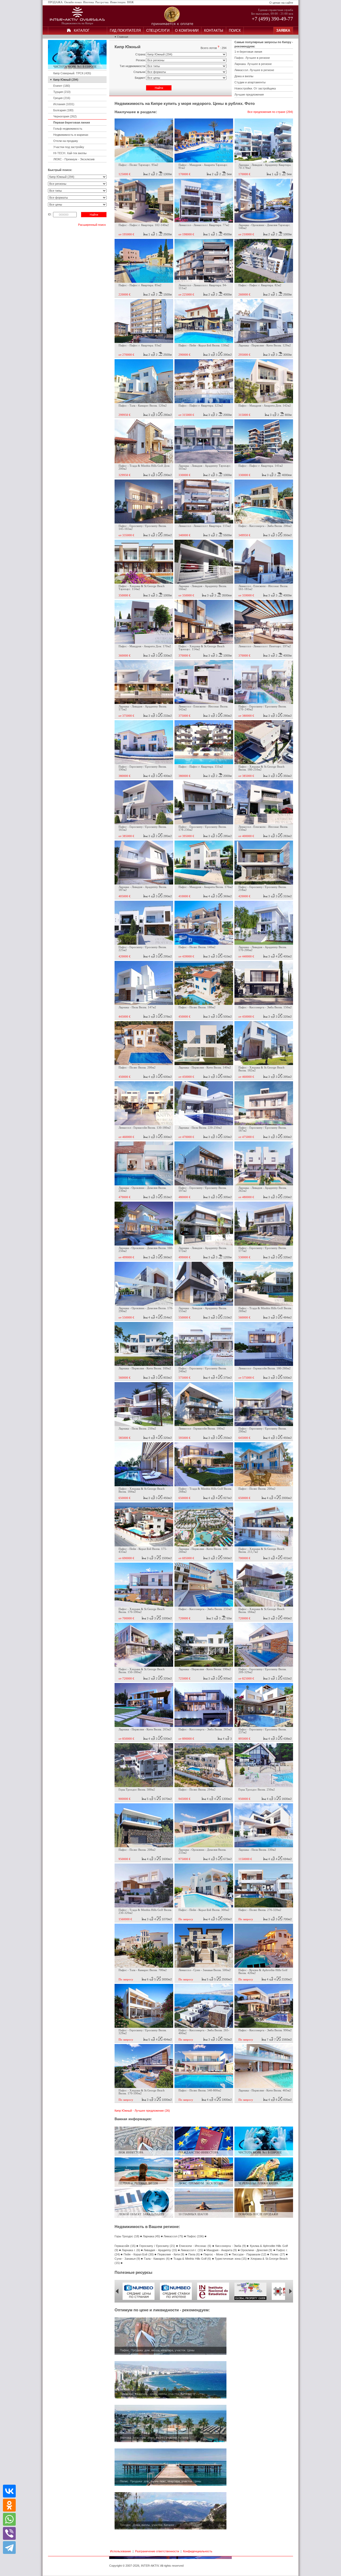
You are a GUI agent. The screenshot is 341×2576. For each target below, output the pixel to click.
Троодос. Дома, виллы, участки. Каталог (147, 2525)
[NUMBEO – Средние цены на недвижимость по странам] (139, 2299)
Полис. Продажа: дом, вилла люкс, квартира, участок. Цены (161, 2481)
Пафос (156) (195, 2236)
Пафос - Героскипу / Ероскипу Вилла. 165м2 (143, 828)
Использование (121, 2551)
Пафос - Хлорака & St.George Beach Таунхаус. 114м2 (142, 588)
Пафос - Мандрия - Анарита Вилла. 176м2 (206, 887)
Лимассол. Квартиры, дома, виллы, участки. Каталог (155, 2394)
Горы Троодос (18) (127, 2236)
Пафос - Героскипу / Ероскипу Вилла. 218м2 (263, 888)
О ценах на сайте (281, 3)
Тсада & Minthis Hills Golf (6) (192, 2259)
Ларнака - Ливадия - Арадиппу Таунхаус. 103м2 (205, 467)
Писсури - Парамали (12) (249, 2254)
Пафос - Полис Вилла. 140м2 (197, 947)
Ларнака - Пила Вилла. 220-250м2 (200, 1128)
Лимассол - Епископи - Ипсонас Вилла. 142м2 (203, 708)
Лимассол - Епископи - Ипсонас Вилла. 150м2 (263, 828)
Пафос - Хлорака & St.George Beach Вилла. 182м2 (261, 1069)
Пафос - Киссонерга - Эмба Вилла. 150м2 (265, 1007)
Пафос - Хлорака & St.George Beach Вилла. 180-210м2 (261, 768)
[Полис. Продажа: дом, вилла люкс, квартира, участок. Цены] (170, 2485)
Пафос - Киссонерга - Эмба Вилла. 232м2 (205, 1609)
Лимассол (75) (173, 2236)
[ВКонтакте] (9, 2491)
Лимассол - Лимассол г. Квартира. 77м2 (204, 225)
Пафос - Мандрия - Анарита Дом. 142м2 (265, 406)
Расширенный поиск (92, 225)
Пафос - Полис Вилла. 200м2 (137, 1068)
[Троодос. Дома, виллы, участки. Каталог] (170, 2528)
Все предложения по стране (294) (270, 112)
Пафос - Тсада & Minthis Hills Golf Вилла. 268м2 (205, 1490)
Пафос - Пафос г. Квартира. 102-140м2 (144, 225)
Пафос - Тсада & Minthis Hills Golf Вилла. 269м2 (265, 1310)
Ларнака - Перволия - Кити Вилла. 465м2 (265, 2090)
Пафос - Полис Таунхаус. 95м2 (138, 165)
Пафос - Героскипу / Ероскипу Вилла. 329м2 (143, 2032)
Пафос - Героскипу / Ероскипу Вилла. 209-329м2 (263, 1671)
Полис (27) (277, 2254)
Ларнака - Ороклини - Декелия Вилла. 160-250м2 (146, 1250)
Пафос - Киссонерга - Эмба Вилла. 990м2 (265, 2030)
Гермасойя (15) (125, 2246)
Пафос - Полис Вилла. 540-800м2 (200, 2090)
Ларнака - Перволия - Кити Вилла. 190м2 (205, 1669)
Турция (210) (62, 92)
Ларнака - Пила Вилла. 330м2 (257, 1850)
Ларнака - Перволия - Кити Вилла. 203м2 (145, 1729)
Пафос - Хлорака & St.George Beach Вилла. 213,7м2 (261, 1550)
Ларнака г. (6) (131, 2250)
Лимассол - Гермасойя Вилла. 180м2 (202, 1429)
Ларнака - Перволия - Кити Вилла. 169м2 (145, 1368)
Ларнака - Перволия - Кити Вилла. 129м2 (265, 345)
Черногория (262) (65, 116)
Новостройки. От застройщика (255, 88)
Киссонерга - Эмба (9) (231, 2246)
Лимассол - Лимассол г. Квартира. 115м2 (205, 526)
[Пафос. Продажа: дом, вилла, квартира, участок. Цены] (170, 2354)
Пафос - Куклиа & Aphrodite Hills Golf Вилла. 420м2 (263, 1972)
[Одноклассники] (9, 2505)
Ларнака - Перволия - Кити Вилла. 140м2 (205, 1068)
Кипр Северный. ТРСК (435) (72, 73)
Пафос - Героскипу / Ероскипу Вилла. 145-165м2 (143, 527)
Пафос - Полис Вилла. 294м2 (197, 1790)
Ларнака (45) (151, 2236)
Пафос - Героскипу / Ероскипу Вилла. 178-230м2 (203, 828)
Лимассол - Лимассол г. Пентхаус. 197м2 (265, 646)
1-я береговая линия (248, 52)
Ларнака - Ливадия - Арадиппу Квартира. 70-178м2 (265, 166)
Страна (140, 54)
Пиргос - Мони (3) (216, 2254)
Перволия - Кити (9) (171, 2254)
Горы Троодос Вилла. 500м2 (137, 1790)
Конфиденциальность (198, 2551)
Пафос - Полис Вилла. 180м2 (197, 1007)
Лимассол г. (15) (192, 2250)
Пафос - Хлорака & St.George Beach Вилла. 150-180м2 (142, 1671)
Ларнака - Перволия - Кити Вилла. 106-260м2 (204, 1550)
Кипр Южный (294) (66, 80)
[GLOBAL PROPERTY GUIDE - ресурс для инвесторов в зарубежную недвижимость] (250, 2299)
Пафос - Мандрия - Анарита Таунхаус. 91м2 (203, 166)
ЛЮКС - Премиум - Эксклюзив (74, 159)
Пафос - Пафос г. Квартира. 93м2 (140, 345)
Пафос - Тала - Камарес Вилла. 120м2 (143, 406)
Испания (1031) (64, 104)
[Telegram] (9, 2547)
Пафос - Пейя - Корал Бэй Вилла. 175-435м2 (143, 1550)
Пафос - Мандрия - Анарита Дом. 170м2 (145, 646)
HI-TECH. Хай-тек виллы (70, 153)
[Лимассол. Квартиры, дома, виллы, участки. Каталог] (170, 2397)
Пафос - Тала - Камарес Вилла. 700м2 (143, 1970)
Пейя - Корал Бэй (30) (139, 2254)
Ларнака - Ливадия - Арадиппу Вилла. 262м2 (263, 1189)
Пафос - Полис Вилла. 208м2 (137, 1850)
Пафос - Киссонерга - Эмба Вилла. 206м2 (265, 526)
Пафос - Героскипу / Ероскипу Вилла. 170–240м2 (263, 708)
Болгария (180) (63, 110)
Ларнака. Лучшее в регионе (253, 64)
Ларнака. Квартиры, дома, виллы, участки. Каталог (154, 2438)
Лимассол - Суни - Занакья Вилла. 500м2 (205, 1970)
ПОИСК (235, 30)
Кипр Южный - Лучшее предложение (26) (142, 2111)
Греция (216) (62, 98)
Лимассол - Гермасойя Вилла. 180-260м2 (265, 1368)
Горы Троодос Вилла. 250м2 (257, 1790)
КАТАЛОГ (82, 30)
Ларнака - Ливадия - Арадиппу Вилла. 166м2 (203, 588)
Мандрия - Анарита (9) (222, 2250)
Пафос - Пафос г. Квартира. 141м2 (261, 466)
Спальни (139, 72)
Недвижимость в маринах (71, 135)
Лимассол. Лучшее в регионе (254, 70)
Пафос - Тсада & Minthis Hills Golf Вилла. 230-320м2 (145, 1911)
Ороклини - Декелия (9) (256, 2250)
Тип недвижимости (132, 66)
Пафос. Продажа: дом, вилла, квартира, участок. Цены (157, 2350)
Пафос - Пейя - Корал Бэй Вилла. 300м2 (204, 1910)
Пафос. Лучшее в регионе (252, 58)
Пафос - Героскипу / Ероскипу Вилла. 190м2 (143, 768)
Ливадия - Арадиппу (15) (160, 2250)
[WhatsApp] (9, 2519)
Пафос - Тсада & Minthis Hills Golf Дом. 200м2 (144, 467)
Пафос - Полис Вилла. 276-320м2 (260, 1910)
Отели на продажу (66, 141)
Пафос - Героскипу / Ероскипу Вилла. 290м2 (263, 1430)
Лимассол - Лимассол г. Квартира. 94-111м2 (203, 287)
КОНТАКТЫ (214, 30)
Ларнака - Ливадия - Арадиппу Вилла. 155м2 (203, 1310)
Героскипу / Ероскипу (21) (157, 2246)
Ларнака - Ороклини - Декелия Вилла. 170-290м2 (146, 1310)
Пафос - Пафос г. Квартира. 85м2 (140, 285)
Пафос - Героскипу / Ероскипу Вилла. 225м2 (143, 949)
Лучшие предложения (249, 95)
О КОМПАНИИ (187, 30)
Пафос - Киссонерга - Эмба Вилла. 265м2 (205, 1729)
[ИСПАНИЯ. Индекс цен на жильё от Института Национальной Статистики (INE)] (213, 2299)
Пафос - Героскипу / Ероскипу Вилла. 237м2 (263, 1731)
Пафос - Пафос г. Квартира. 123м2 (201, 406)
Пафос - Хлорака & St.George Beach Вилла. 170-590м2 (142, 1611)
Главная (123, 37)
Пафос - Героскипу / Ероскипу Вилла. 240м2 (203, 1370)
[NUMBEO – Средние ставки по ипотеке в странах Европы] (176, 2299)
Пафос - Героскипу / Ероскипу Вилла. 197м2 (203, 1189)
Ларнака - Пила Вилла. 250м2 (137, 1429)
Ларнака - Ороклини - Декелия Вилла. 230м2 (143, 1189)
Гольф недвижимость (68, 129)
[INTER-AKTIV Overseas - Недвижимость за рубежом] (77, 21)
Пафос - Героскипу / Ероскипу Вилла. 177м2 (263, 1250)
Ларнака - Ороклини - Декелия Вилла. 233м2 (202, 1851)
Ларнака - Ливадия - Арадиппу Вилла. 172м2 (203, 1250)
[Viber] (9, 2533)
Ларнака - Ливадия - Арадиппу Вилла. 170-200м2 (263, 949)
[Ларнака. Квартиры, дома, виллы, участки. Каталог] (170, 2441)
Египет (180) (62, 86)
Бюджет (140, 78)
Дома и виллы (244, 76)
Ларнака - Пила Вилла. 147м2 (137, 1007)
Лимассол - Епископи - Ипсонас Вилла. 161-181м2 (263, 588)
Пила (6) (194, 2254)
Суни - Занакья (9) (127, 2259)
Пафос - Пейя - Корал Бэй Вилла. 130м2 (204, 345)
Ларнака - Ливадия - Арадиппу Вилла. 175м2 (143, 708)
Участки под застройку (69, 147)
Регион (141, 60)
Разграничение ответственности (157, 2551)
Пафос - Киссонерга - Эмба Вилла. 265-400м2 (204, 2032)
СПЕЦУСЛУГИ (158, 30)
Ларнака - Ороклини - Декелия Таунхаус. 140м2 (265, 227)
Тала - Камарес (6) (157, 2259)
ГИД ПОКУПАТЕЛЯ (125, 30)
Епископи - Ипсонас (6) (195, 2246)
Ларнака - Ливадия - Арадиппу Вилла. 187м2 (143, 888)
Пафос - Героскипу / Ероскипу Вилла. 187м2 (263, 1129)
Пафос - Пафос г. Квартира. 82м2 (260, 285)
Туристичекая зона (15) (231, 2259)
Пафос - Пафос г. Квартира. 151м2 (201, 767)
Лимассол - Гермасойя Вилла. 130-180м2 (145, 1128)
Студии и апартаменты (250, 82)
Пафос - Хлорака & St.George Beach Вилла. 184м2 (142, 1490)
